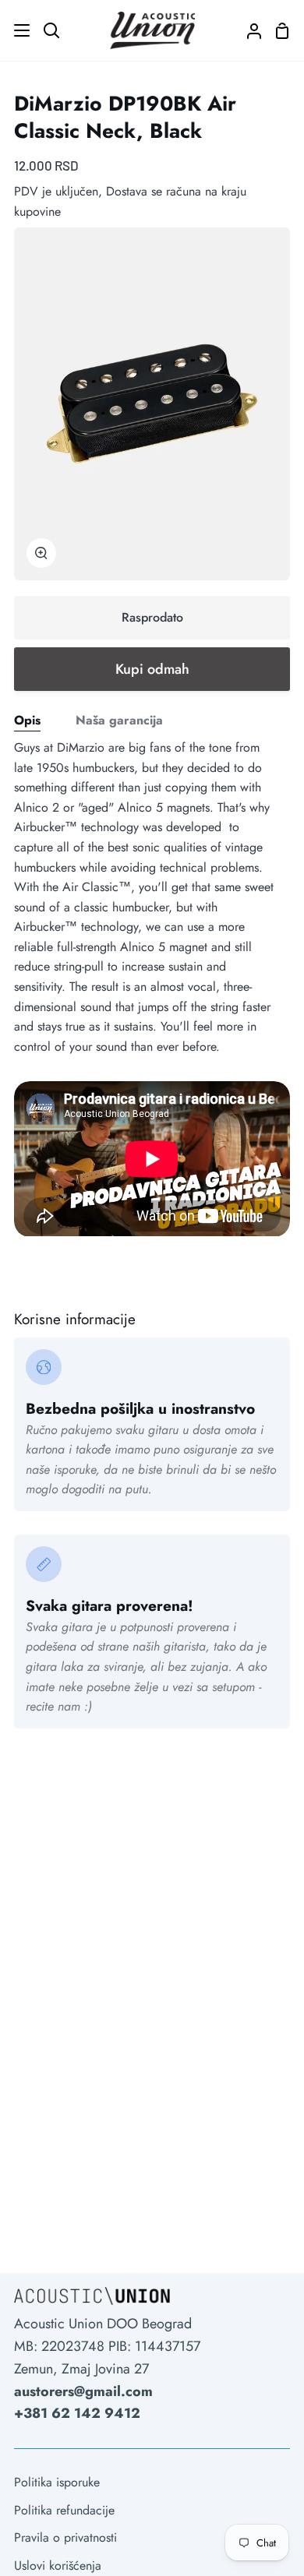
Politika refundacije (64, 2510)
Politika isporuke (57, 2482)
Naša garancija (119, 720)
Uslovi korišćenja (58, 2565)
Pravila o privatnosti (65, 2537)
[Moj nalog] (248, 30)
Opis (27, 720)
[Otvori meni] (16, 30)
